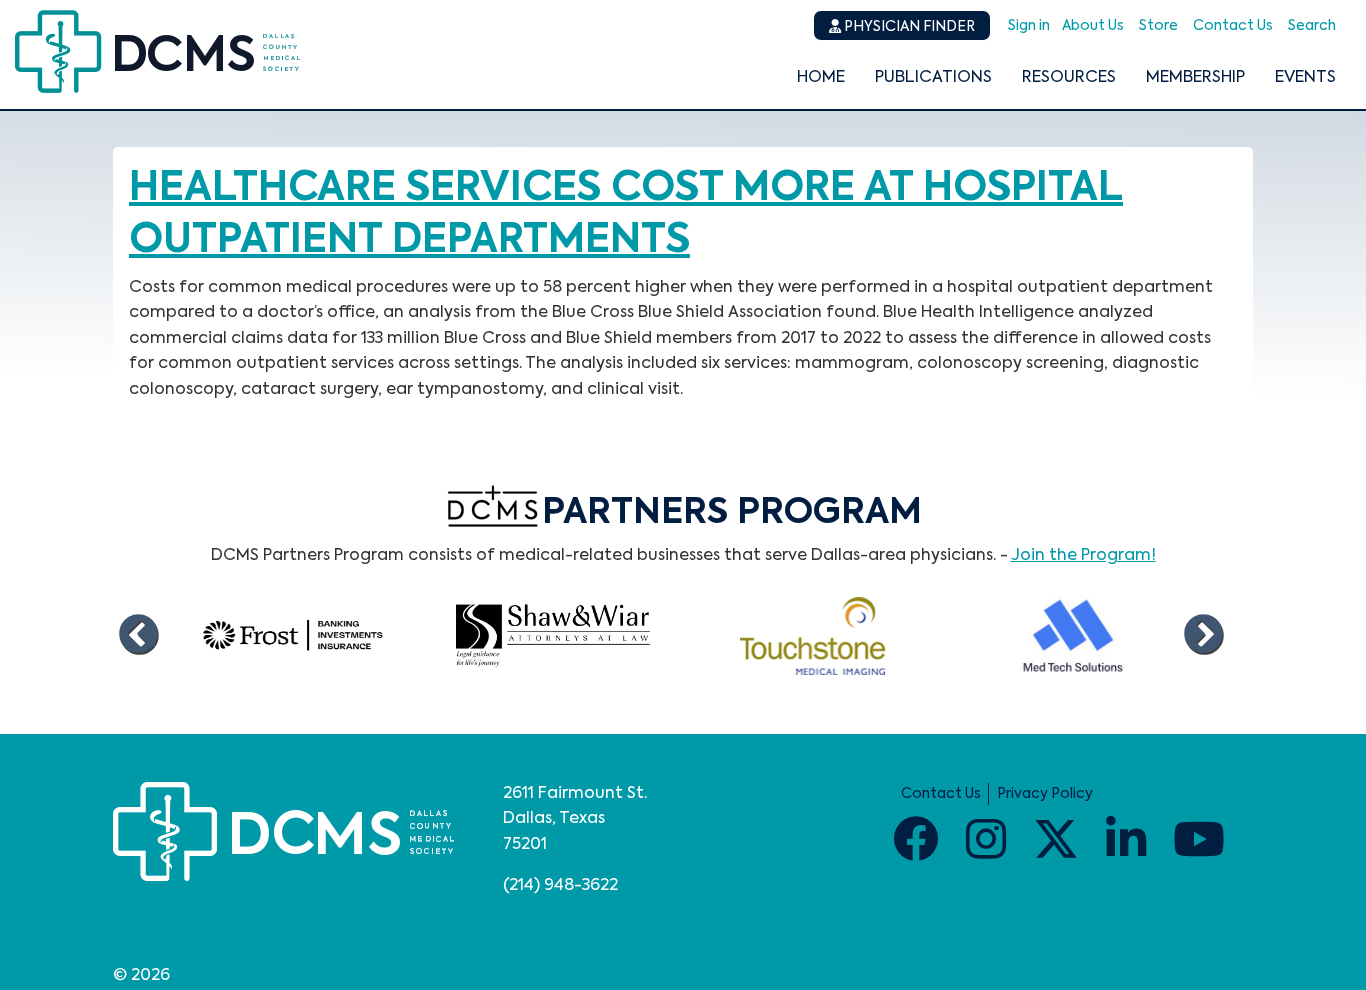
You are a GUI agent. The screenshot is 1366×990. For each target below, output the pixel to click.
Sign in (1029, 26)
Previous (138, 636)
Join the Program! (1083, 556)
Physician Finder (908, 27)
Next (1203, 636)
